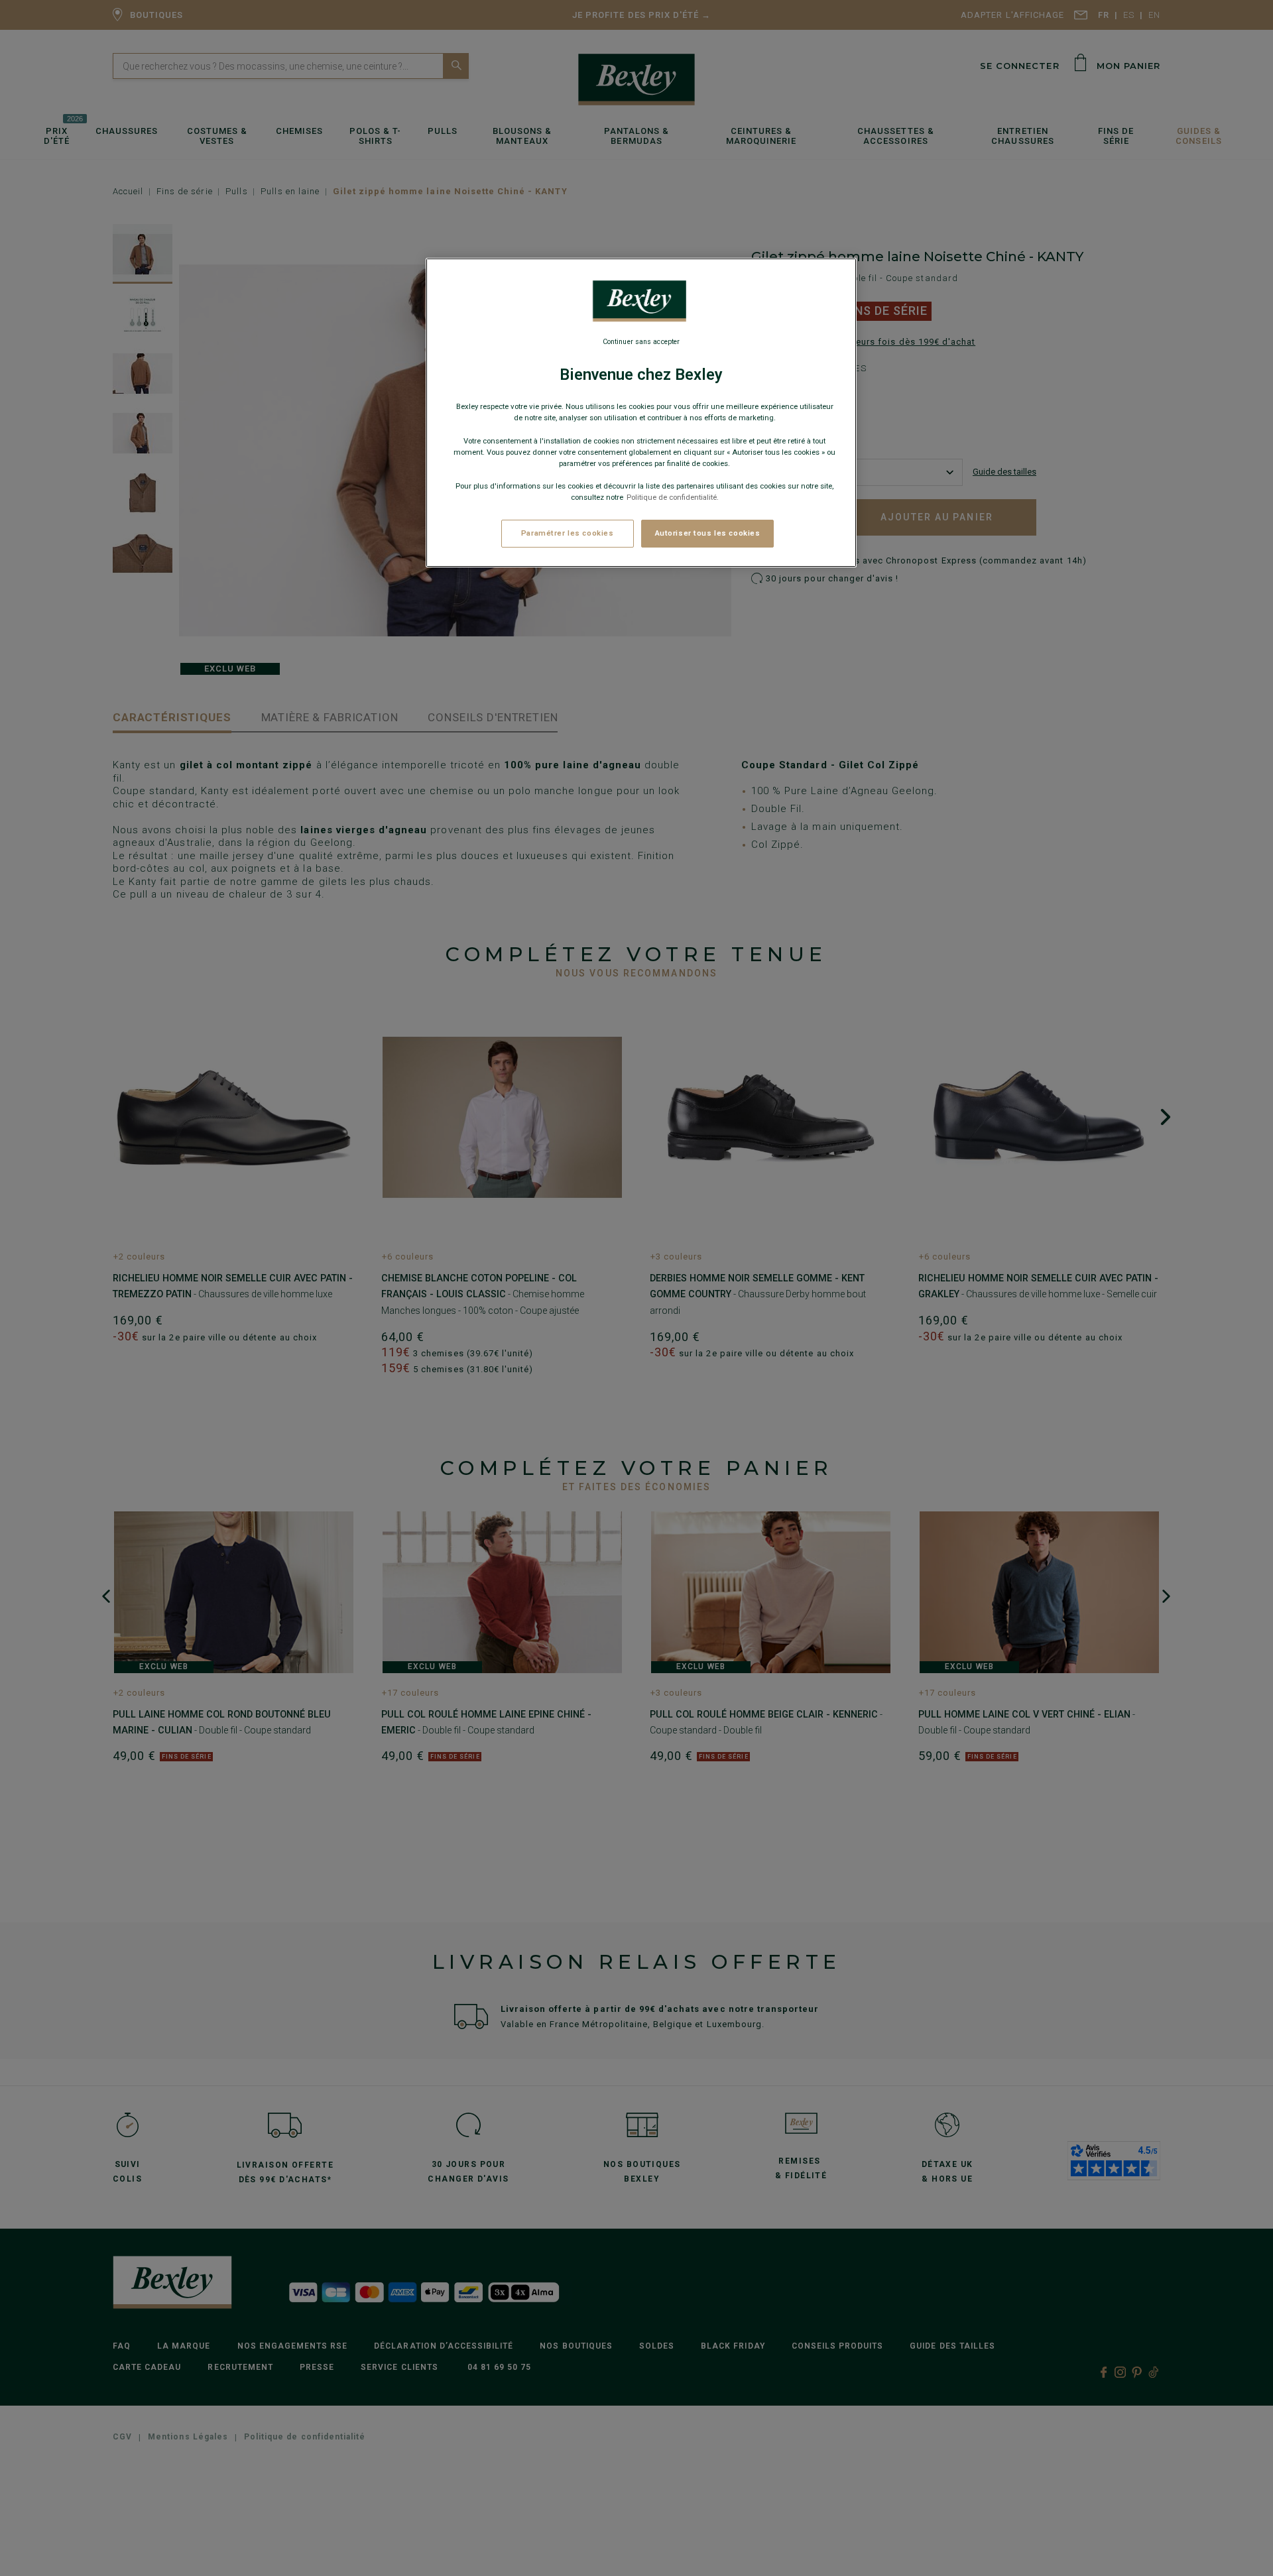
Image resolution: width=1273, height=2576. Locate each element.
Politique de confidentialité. (673, 497)
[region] (641, 413)
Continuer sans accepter (641, 342)
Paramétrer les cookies (568, 533)
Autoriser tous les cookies (708, 533)
